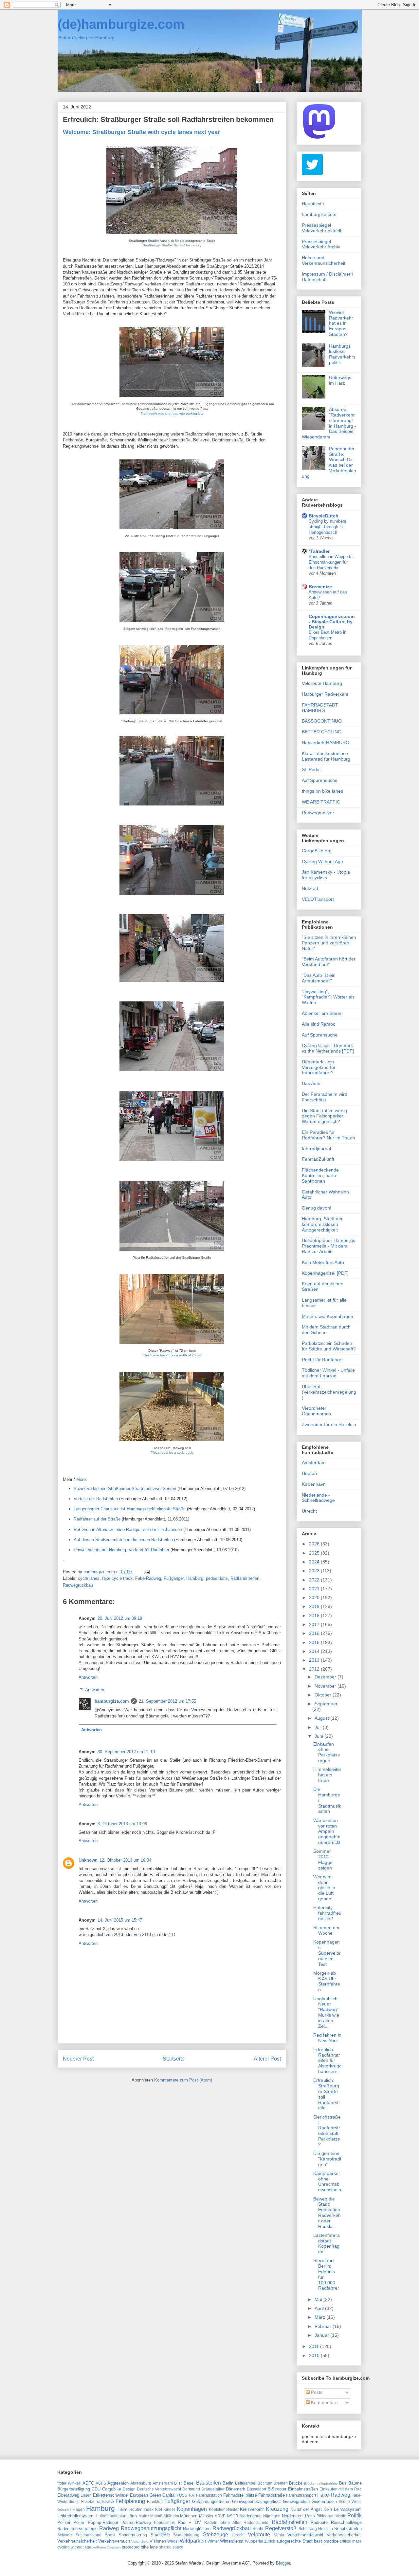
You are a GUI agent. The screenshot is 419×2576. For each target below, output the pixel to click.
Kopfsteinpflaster (224, 2509)
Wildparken (193, 2541)
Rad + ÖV (189, 2522)
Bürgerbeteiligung (74, 2489)
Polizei (64, 2522)
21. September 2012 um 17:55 (167, 1701)
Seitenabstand (89, 2535)
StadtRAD (160, 2535)
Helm (122, 2509)
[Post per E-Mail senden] (146, 1572)
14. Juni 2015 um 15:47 (120, 1920)
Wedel (173, 2541)
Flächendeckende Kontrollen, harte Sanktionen (320, 1175)
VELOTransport (318, 899)
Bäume (355, 2483)
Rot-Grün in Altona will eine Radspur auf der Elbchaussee (128, 1530)
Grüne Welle (350, 2501)
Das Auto (311, 1083)
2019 (315, 1606)
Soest (110, 2535)
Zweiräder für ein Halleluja (329, 1424)
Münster (206, 2516)
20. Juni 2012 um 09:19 (120, 1618)
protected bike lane (140, 2547)
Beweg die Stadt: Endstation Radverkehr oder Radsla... (327, 2213)
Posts (316, 2392)
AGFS (101, 2483)
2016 (315, 1633)
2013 (315, 1660)
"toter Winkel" (69, 2483)
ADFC (88, 2483)
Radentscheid (256, 2522)
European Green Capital (153, 2495)
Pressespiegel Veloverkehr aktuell (321, 228)
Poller (79, 2522)
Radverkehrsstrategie (77, 2529)
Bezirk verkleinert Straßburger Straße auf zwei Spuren (125, 1489)
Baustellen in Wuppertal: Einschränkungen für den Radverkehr (332, 562)
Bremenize (320, 587)
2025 (315, 1553)
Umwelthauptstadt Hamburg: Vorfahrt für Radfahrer (121, 1550)
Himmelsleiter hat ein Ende (327, 1775)
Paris (310, 2516)
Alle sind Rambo (319, 1024)
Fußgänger (174, 1578)
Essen (86, 2495)
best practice (326, 2541)
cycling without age (74, 2547)
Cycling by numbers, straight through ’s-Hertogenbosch (328, 527)
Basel (189, 2483)
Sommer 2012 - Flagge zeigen (323, 1859)
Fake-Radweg (148, 1578)
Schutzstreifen (348, 2529)
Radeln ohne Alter (222, 2522)
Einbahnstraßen (303, 2489)
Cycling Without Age (322, 862)
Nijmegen (272, 2516)
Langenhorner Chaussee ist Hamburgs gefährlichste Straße (130, 1509)
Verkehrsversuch (114, 2541)
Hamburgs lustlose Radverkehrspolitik (342, 354)
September (326, 1704)
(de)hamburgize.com (121, 24)
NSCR (233, 2516)
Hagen (79, 2509)
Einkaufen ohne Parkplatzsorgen (327, 1752)
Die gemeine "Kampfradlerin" (327, 2159)
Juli (319, 1727)
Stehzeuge (216, 2535)
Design (129, 2489)
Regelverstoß (281, 2528)
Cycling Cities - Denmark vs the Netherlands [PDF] (328, 1048)
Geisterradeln (324, 2501)
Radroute (319, 2522)
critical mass (351, 2541)
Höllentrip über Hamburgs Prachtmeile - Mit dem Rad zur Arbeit (328, 1246)
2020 (315, 1598)
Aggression (118, 2483)
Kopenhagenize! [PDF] (325, 1273)
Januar (322, 2335)
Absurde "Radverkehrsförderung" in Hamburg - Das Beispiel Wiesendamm (329, 423)
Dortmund (191, 2489)
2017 (315, 1624)
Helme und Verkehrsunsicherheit (324, 260)
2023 (315, 1571)
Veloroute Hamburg (322, 683)
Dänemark (236, 2489)
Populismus (164, 2522)
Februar (324, 2326)
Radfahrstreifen (245, 1578)
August (322, 1718)
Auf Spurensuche (320, 780)
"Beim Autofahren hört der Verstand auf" (329, 962)
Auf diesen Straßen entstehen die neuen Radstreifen (123, 1540)
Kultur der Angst (306, 2509)
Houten (309, 1473)
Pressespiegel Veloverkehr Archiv (321, 244)
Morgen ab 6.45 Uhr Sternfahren (327, 1981)
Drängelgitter (213, 2489)
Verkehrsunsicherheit (77, 2541)
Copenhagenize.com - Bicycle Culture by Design (332, 622)
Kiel (159, 2509)
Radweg (109, 2528)
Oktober (324, 1695)
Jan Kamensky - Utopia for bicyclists (326, 875)
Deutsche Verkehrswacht (159, 2489)
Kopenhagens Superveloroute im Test (327, 1953)
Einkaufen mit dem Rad (341, 2489)
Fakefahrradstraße (98, 2501)
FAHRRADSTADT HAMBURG (320, 708)
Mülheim (171, 2516)
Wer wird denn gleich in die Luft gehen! (324, 1888)
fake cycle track (117, 1578)
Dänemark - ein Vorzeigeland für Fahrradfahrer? (319, 1067)
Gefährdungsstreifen (211, 2501)
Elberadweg (68, 2495)
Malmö (156, 2516)
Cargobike (112, 2489)
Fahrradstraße (272, 2495)
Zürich (270, 2541)
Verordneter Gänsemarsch (316, 1411)
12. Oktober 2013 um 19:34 (125, 1860)
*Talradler (319, 551)
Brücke (296, 2483)
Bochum (265, 2483)
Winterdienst (232, 2541)
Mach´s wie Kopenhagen (328, 1316)
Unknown (88, 1860)
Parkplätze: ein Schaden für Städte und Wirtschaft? (329, 1346)
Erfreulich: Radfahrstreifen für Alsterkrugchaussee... (327, 2060)
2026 (315, 1544)
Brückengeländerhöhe (321, 2483)
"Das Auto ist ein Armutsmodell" (319, 978)
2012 (315, 1669)
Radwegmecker (318, 813)
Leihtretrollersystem (76, 2516)
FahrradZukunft (318, 1159)
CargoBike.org (317, 851)
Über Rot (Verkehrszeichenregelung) (329, 1392)
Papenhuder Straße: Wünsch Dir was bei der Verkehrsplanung (329, 462)
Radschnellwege (346, 2522)
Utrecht (309, 1511)
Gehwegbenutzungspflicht (256, 2501)
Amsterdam (314, 1462)
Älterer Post (267, 2059)
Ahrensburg (141, 2483)
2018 (315, 1616)
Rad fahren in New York (327, 2038)
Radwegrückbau (78, 1585)
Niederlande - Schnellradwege (318, 1498)
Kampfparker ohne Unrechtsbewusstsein (327, 2181)
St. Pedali (312, 769)
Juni (319, 1736)
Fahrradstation (209, 2495)
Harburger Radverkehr (325, 694)
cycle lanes (89, 1578)
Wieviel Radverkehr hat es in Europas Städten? (341, 323)
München (189, 2516)
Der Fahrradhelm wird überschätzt (325, 1097)
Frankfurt (155, 2501)
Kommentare (324, 2402)
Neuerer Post (78, 2059)
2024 (315, 1562)
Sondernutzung (133, 2535)
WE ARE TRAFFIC (321, 802)
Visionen (158, 2541)
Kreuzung (277, 2509)
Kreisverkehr (252, 2509)
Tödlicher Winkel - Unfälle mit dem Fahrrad (328, 1373)
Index (149, 2509)
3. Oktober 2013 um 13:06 (122, 1824)
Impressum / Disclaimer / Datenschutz (328, 277)
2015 (315, 1642)
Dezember (326, 1677)
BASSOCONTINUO (322, 721)
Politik (355, 2516)
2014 (315, 1651)
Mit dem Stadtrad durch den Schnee (326, 1330)
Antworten (88, 1677)
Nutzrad (310, 888)
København (314, 1484)
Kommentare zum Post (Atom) (183, 2080)
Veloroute (259, 2535)
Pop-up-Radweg (136, 2522)
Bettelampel (246, 2483)
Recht (258, 2529)
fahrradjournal (316, 1149)
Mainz (144, 2516)
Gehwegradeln (296, 2501)
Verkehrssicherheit (344, 2535)
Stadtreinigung (186, 2535)
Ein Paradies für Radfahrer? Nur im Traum (328, 1135)
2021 (315, 1589)
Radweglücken (197, 2529)
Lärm (132, 2516)
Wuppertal (254, 2541)
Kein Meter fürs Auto (323, 1262)
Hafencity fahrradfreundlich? (327, 1913)
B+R (178, 2483)
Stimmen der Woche (327, 1930)
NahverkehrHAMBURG (326, 743)
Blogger (283, 2563)
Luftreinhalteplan (111, 2516)
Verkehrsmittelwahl (305, 2535)
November (326, 1686)
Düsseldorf (256, 2489)
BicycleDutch (324, 516)
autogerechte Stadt (294, 2541)
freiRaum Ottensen (107, 2547)
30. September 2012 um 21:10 (126, 1752)
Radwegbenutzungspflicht (151, 2528)
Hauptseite (313, 203)
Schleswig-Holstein (316, 2529)
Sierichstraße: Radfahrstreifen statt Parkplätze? (327, 2131)
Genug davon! (317, 1208)
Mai (319, 2299)
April (320, 2308)
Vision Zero (140, 2541)
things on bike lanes (322, 791)
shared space (171, 2547)
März (320, 2317)
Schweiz (65, 2535)
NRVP (220, 2516)
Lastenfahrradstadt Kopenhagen (327, 2243)
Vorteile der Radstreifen (96, 1499)
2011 (315, 2346)
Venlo (279, 2535)
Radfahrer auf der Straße (97, 1519)
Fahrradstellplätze (240, 2495)
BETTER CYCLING (322, 732)
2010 (315, 2355)
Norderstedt (293, 2516)
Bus (343, 2483)
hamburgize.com (112, 1701)
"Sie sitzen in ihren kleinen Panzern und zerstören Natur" (329, 943)
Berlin (228, 2483)
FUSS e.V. (186, 2495)
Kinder (169, 2509)
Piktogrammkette (331, 2516)
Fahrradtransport (301, 2495)
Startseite (174, 2059)
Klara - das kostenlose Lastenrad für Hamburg (326, 756)
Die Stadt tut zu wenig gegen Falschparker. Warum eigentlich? (324, 1116)
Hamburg (195, 1578)
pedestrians (217, 1578)
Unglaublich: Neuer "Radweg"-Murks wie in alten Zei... (327, 2012)
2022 (315, 1580)
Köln (328, 2509)
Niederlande (250, 2516)
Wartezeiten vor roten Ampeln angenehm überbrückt (327, 1831)
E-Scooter (277, 2489)
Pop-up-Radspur (103, 2522)
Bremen (281, 2483)
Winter (213, 2541)
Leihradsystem (348, 2509)
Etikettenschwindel (111, 2495)
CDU (96, 2489)
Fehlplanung (130, 2501)
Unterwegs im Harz (340, 380)
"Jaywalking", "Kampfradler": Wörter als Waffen (328, 997)
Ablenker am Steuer (322, 1013)
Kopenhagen (192, 2509)
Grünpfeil (64, 2510)
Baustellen (209, 2483)
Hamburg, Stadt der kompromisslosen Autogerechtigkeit (322, 1224)
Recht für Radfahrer (322, 1360)
